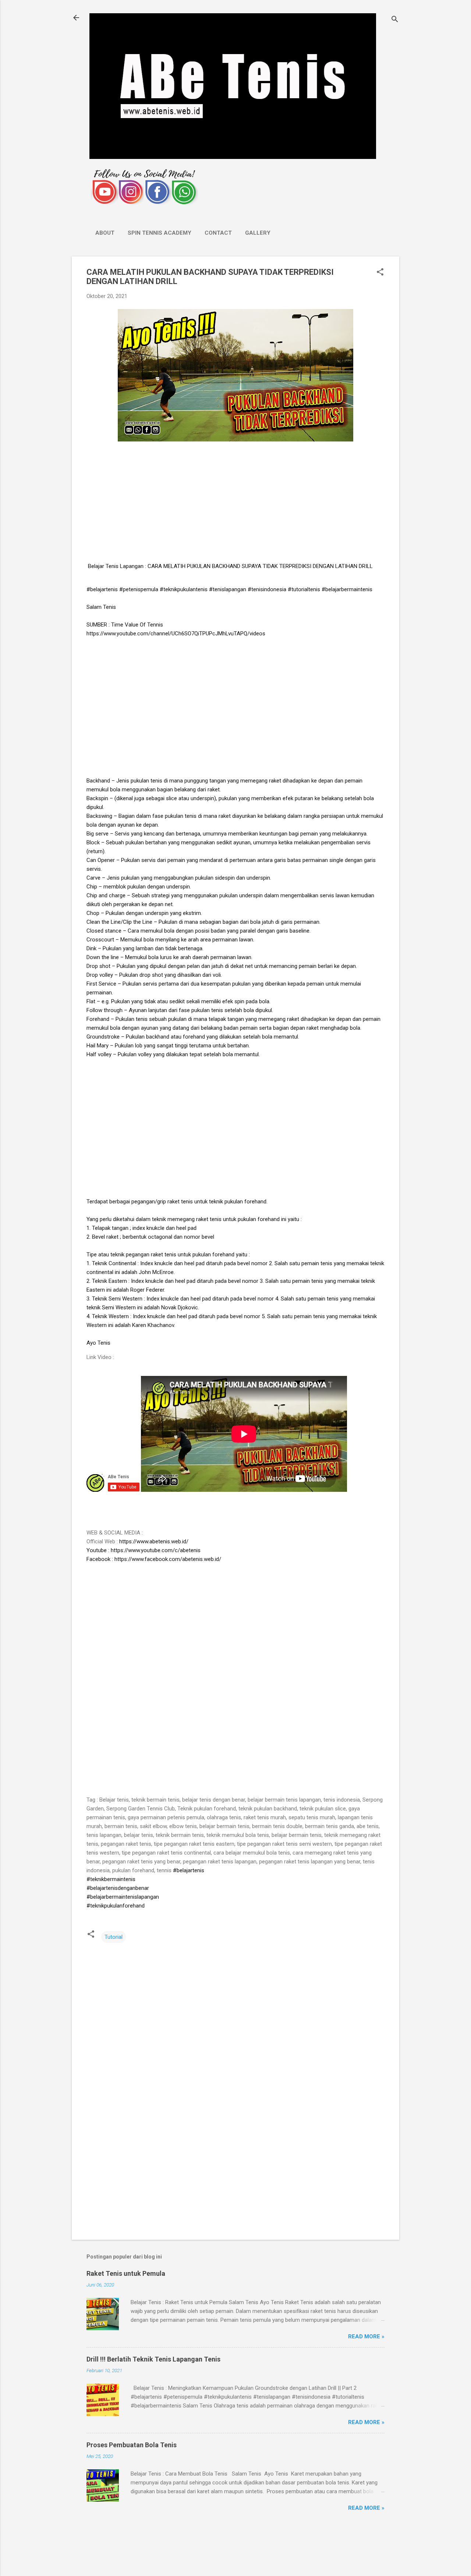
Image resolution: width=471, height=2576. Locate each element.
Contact (218, 233)
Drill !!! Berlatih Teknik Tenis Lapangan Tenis (153, 2359)
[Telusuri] (395, 20)
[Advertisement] (235, 503)
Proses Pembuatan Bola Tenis (132, 2445)
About (105, 233)
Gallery (258, 233)
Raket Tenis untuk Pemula (126, 2273)
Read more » (366, 2337)
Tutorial (114, 1937)
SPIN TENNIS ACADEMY (160, 233)
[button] (380, 273)
